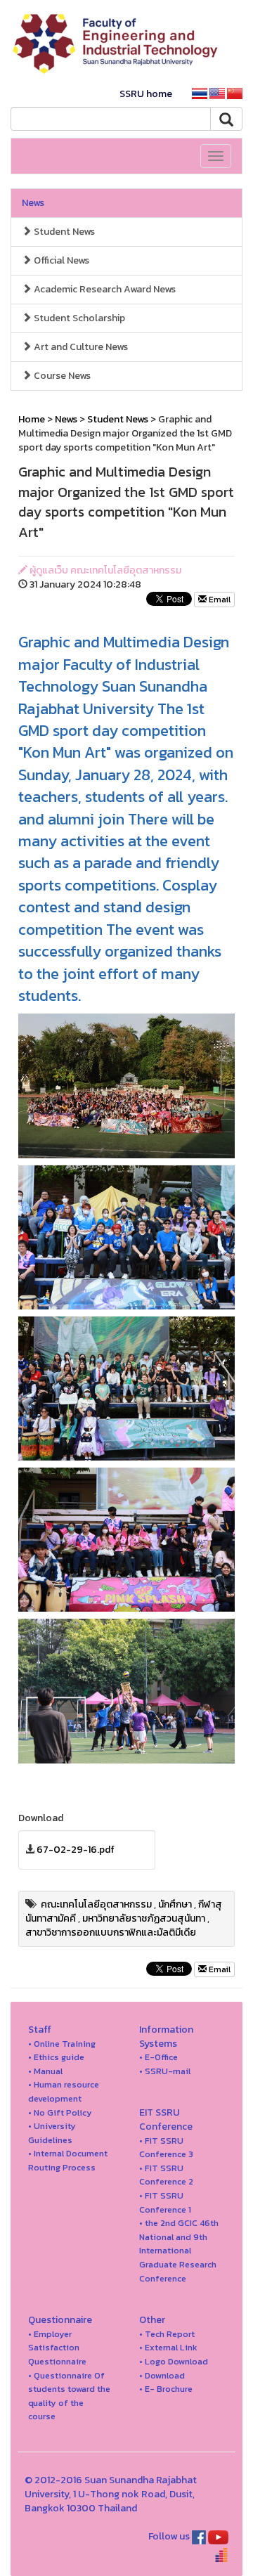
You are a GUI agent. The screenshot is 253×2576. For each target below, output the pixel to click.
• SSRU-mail (165, 2071)
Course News (61, 376)
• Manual (45, 2071)
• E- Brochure (166, 2389)
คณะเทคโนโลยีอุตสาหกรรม (96, 1904)
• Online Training (62, 2044)
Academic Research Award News (104, 289)
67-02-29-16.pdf (76, 1850)
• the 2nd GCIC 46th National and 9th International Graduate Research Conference (179, 2250)
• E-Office (158, 2057)
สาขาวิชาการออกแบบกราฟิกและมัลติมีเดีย (111, 1933)
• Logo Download (174, 2361)
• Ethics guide (56, 2057)
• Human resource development (64, 2091)
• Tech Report (167, 2334)
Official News (60, 260)
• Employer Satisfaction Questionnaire (57, 2348)
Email (219, 600)
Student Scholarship (78, 318)
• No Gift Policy (60, 2112)
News (33, 203)
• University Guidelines (52, 2133)
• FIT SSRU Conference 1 (165, 2202)
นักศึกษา (175, 1904)
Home (32, 419)
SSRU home (146, 94)
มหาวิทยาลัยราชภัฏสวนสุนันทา (144, 1918)
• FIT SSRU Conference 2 (166, 2175)
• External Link (168, 2347)
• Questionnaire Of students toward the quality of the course (69, 2396)
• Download (162, 2375)
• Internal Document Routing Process (68, 2160)
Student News (63, 232)
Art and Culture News (80, 347)
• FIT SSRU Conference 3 (166, 2148)
